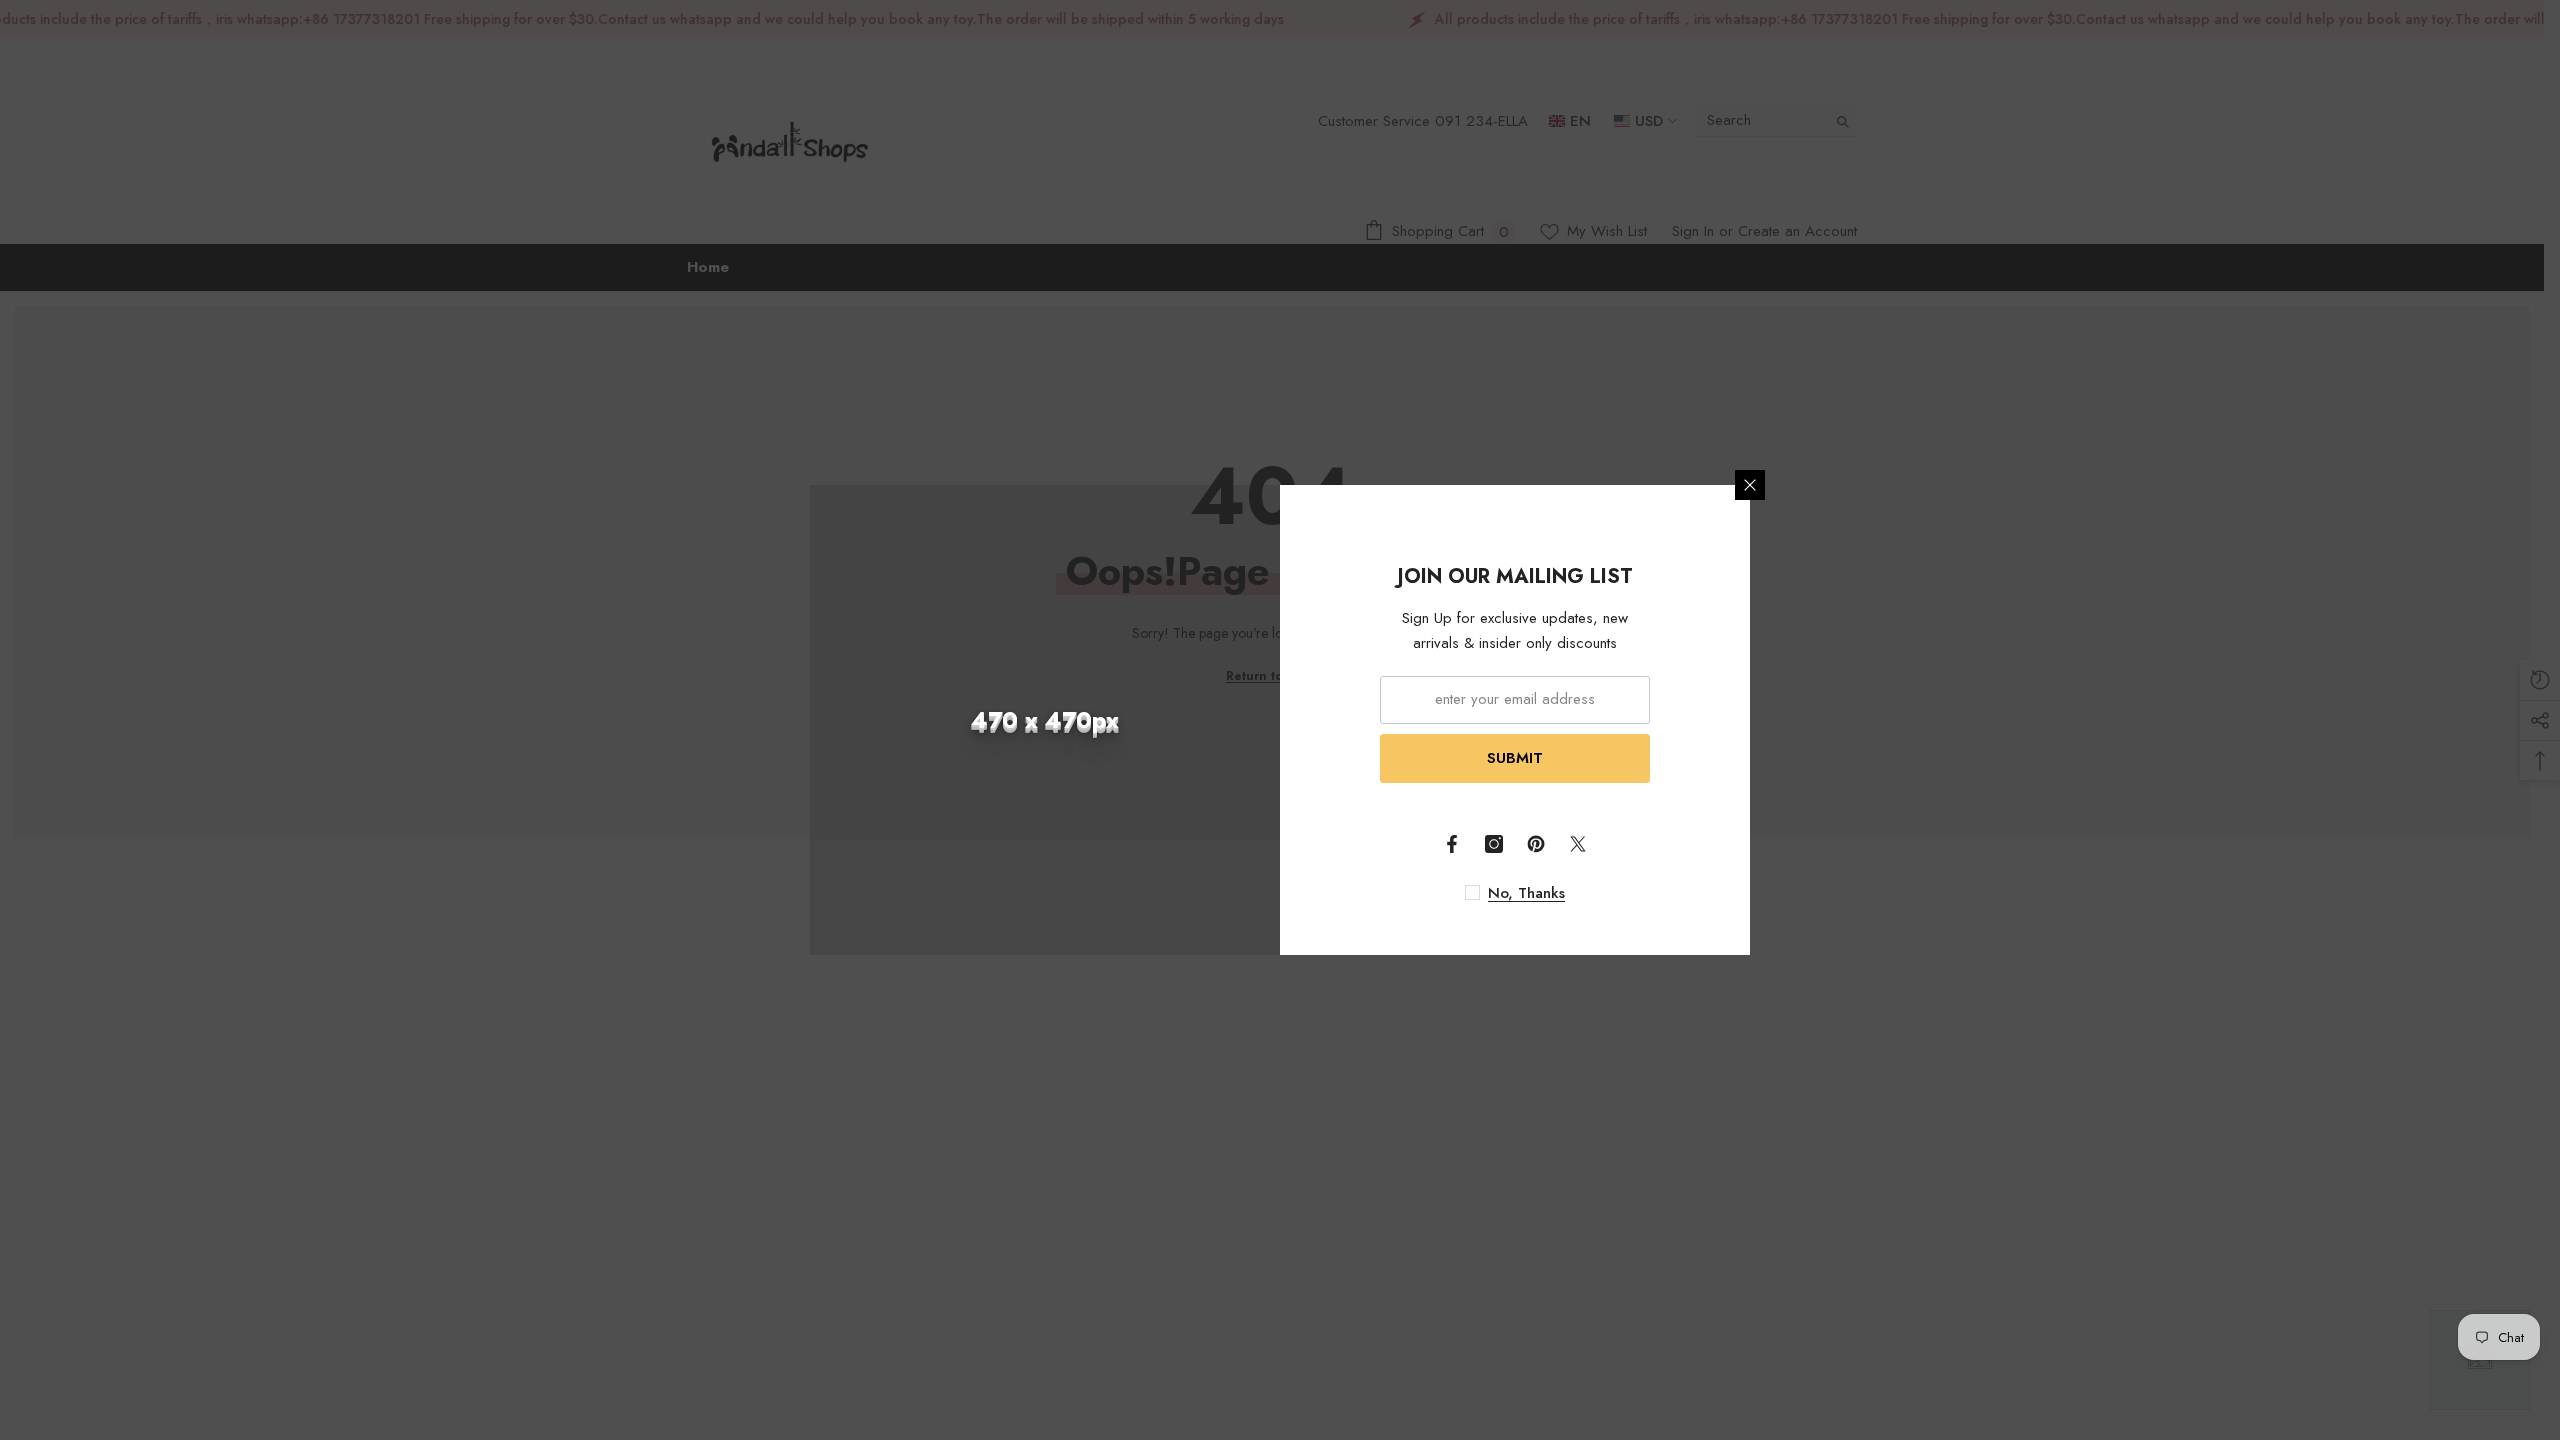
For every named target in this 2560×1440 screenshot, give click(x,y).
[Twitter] (1578, 844)
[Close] (1750, 485)
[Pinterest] (1536, 844)
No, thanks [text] (1526, 893)
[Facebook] (1452, 844)
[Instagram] (1494, 844)
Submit (1515, 758)
